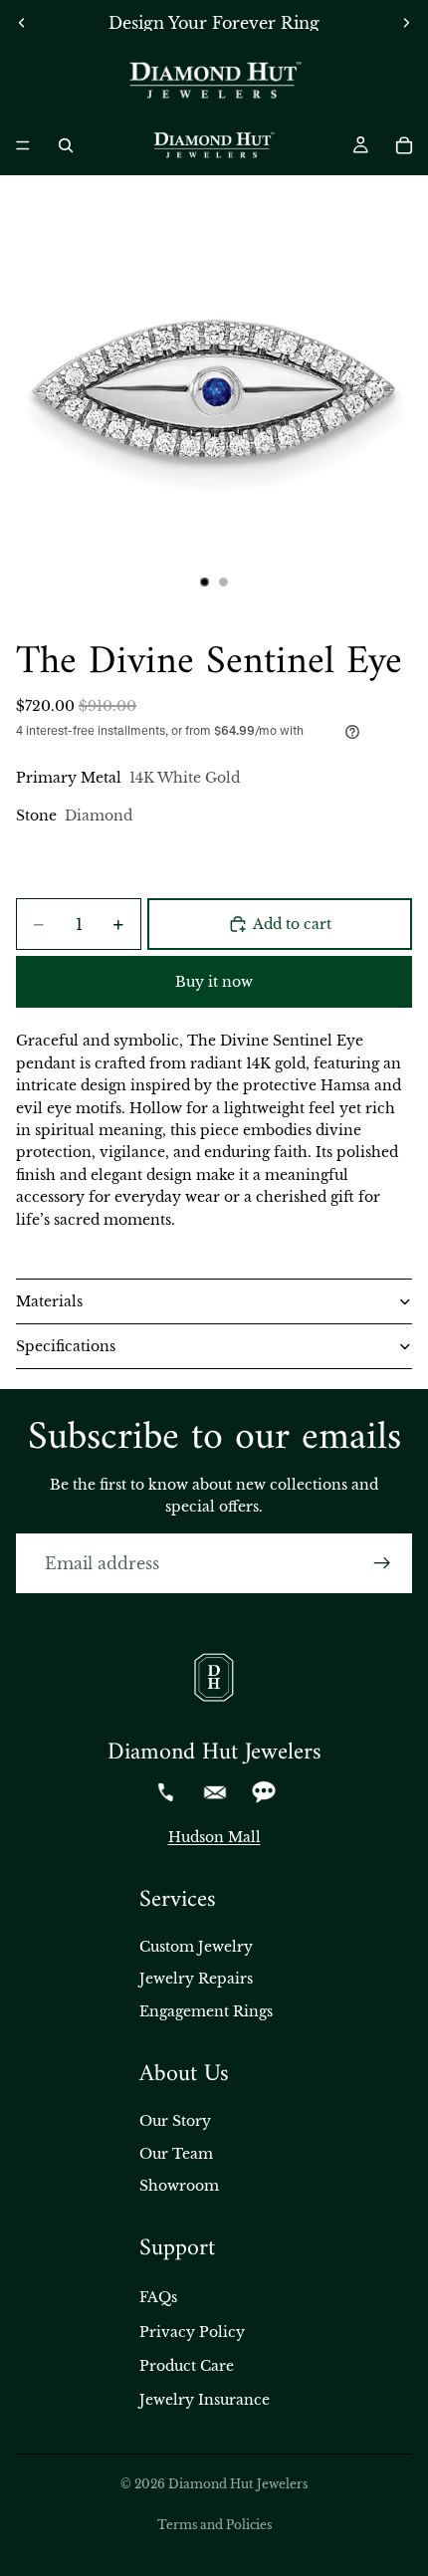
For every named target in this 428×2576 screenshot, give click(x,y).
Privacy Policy (192, 2332)
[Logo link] (214, 81)
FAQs (158, 2297)
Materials (49, 1301)
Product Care (187, 2366)
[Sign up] (382, 1563)
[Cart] (404, 145)
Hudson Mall (214, 1837)
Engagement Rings (206, 2011)
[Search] (66, 145)
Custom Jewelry (196, 1947)
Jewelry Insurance (205, 2400)
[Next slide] (406, 23)
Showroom (179, 2186)
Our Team (176, 2154)
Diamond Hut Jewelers (238, 2484)
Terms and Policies (214, 2525)
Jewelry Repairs (196, 1979)
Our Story (175, 2121)
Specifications (66, 1346)
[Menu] (23, 145)
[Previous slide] (22, 23)
